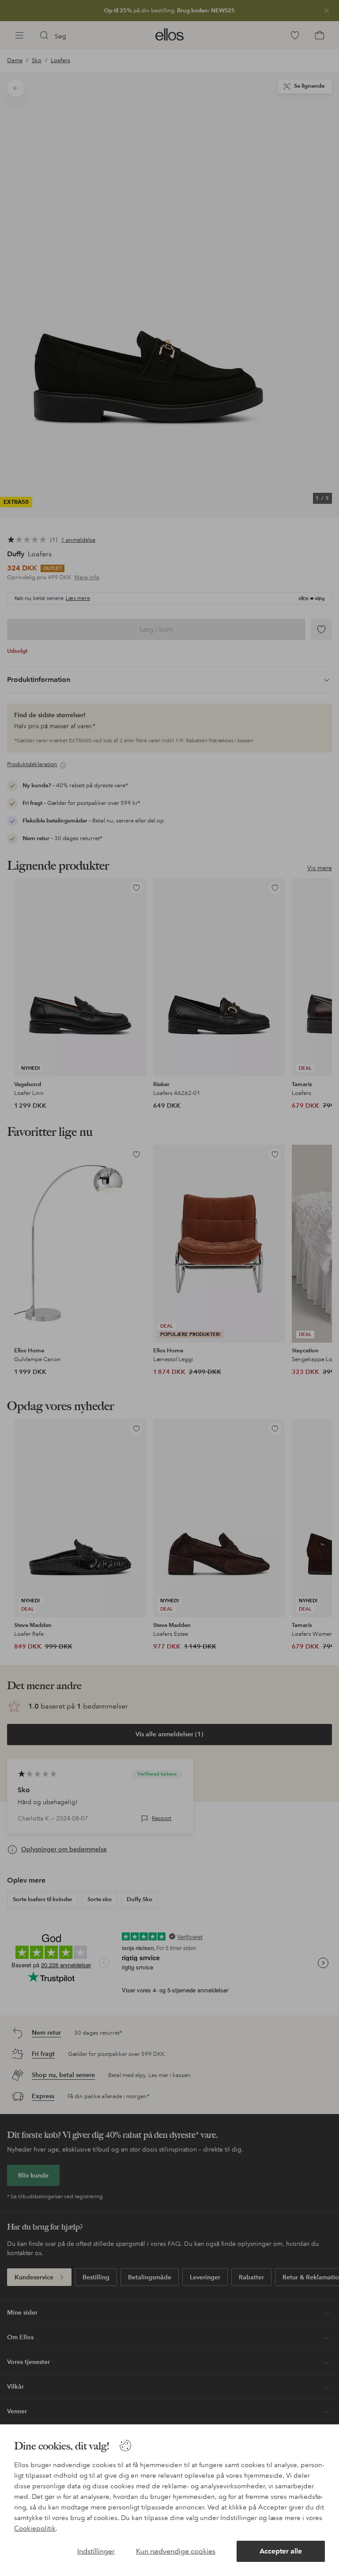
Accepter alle (281, 2551)
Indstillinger (96, 2551)
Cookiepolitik (35, 2528)
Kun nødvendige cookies (176, 2551)
